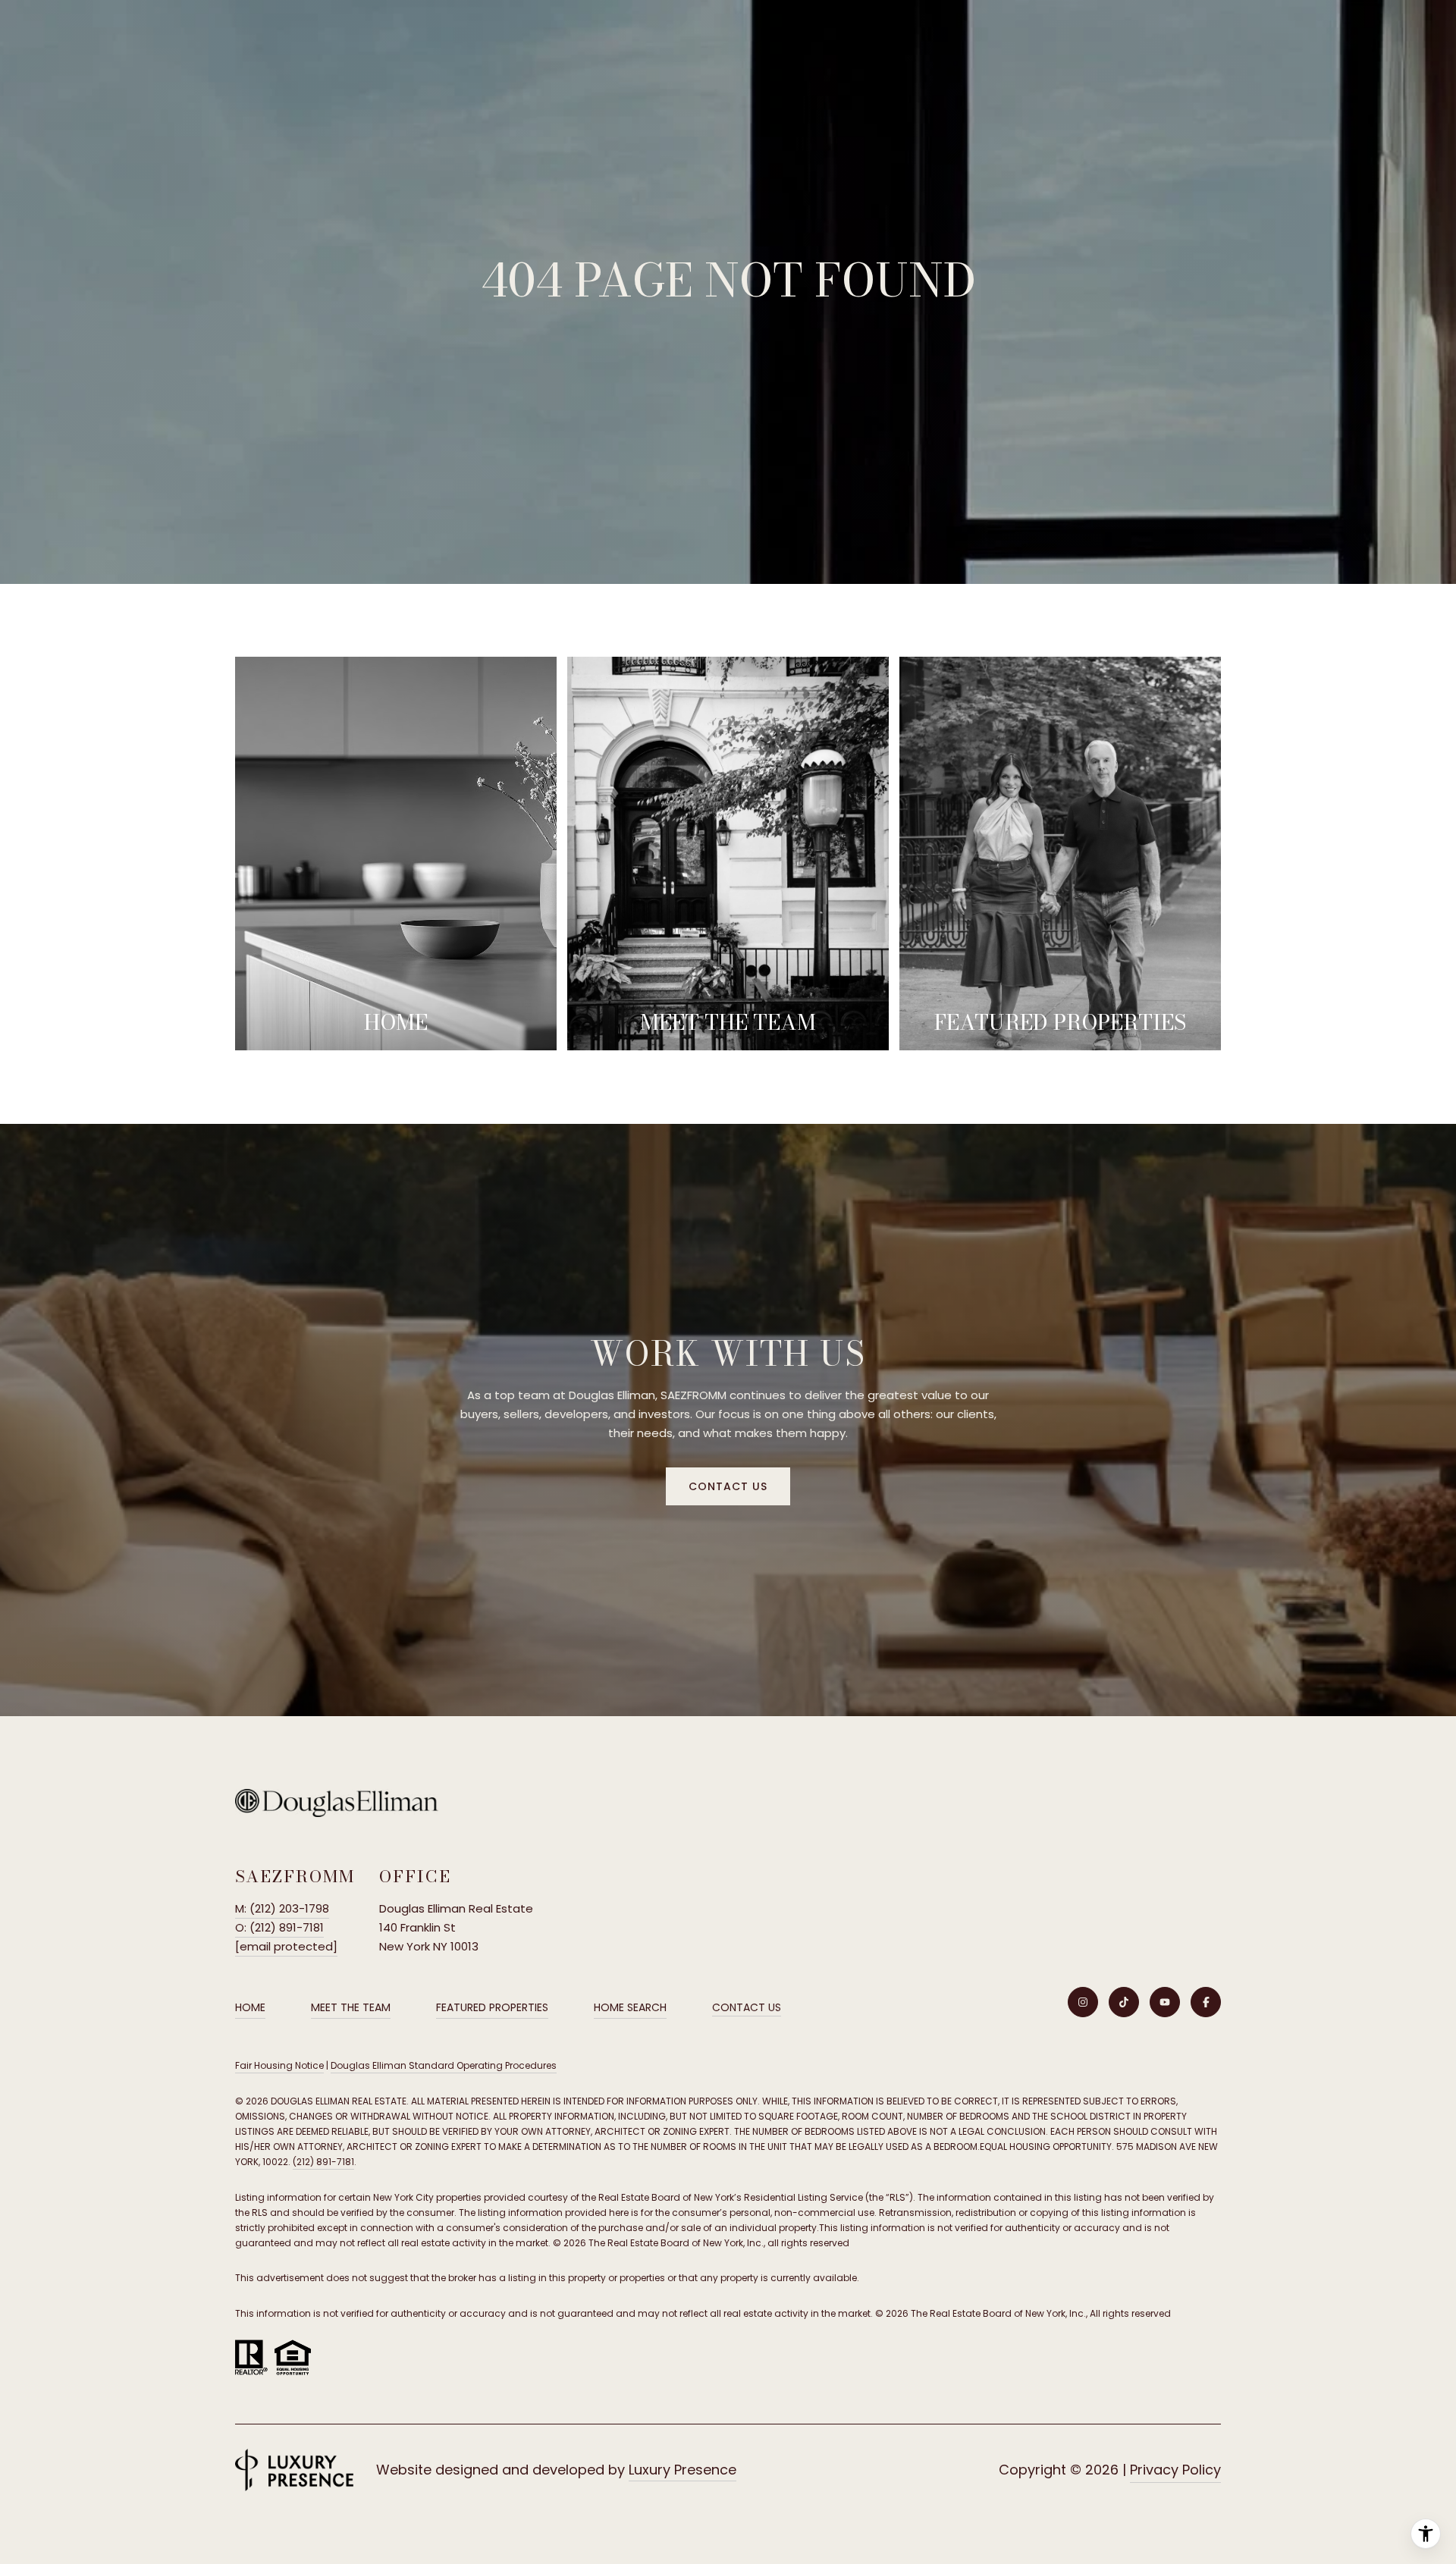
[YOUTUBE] (1165, 2002)
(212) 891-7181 (323, 2162)
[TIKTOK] (1124, 2002)
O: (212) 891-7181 (279, 1927)
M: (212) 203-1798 (282, 1908)
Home (250, 2007)
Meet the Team (351, 2007)
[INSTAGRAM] (1083, 2002)
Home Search (630, 2007)
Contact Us (747, 2008)
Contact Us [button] (728, 1486)
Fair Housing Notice (279, 2065)
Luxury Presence (682, 2470)
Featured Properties (492, 2007)
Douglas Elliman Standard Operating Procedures (444, 2065)
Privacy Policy (1175, 2470)
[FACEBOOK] (1206, 2002)
